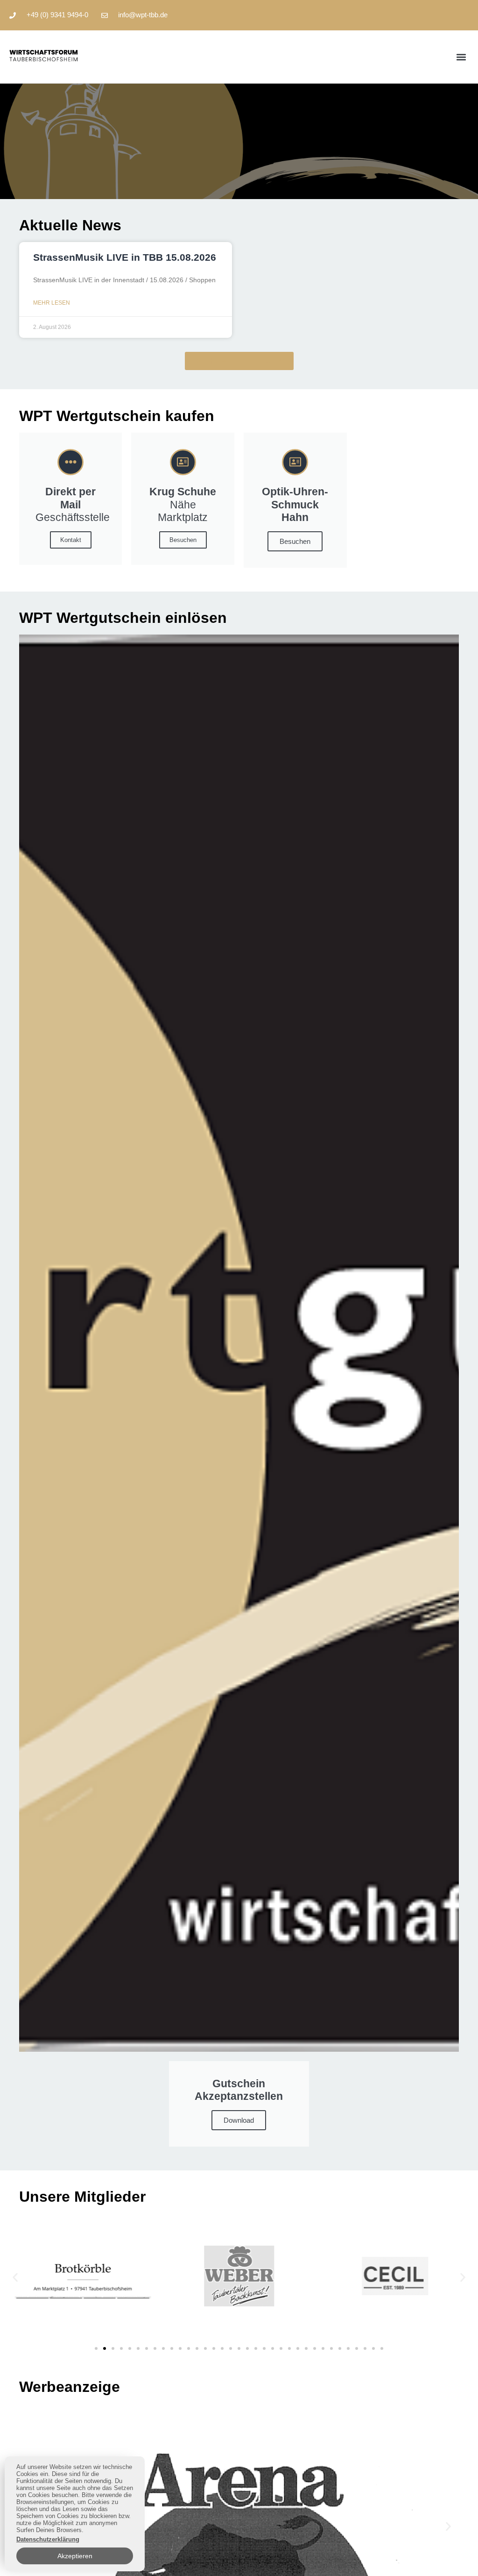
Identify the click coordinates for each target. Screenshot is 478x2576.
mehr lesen (52, 303)
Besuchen (183, 540)
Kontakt (71, 540)
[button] (461, 57)
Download (239, 2120)
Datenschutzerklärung (48, 2539)
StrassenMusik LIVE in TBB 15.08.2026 (125, 257)
